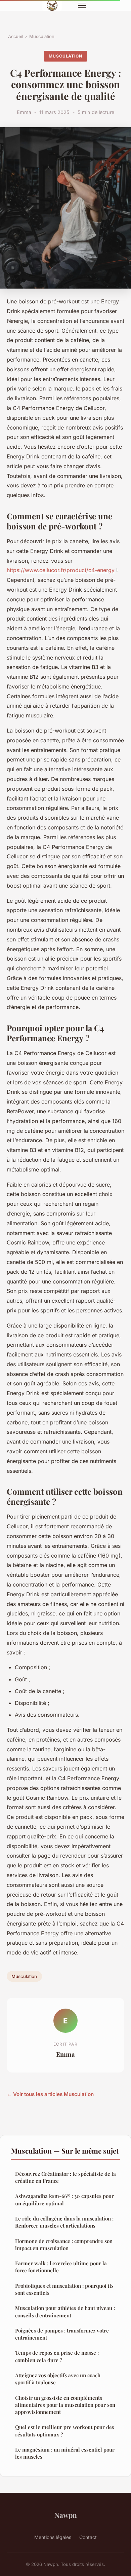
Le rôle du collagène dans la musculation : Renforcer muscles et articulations (64, 2222)
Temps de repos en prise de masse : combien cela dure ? (57, 2356)
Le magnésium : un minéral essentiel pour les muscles (65, 2453)
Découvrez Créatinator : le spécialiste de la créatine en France (65, 2177)
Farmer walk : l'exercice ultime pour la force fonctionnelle (61, 2267)
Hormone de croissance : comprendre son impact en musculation (64, 2245)
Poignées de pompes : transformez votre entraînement (62, 2334)
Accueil (16, 36)
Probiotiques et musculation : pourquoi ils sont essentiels (64, 2289)
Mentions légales (53, 2537)
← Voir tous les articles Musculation (50, 2094)
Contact (88, 2537)
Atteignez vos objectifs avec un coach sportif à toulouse (58, 2379)
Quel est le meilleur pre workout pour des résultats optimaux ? (65, 2431)
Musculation (42, 36)
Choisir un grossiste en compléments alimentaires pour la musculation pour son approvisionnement (65, 2405)
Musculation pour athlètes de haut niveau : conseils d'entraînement (65, 2311)
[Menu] (82, 5)
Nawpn (66, 2515)
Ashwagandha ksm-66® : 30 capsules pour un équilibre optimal (64, 2199)
